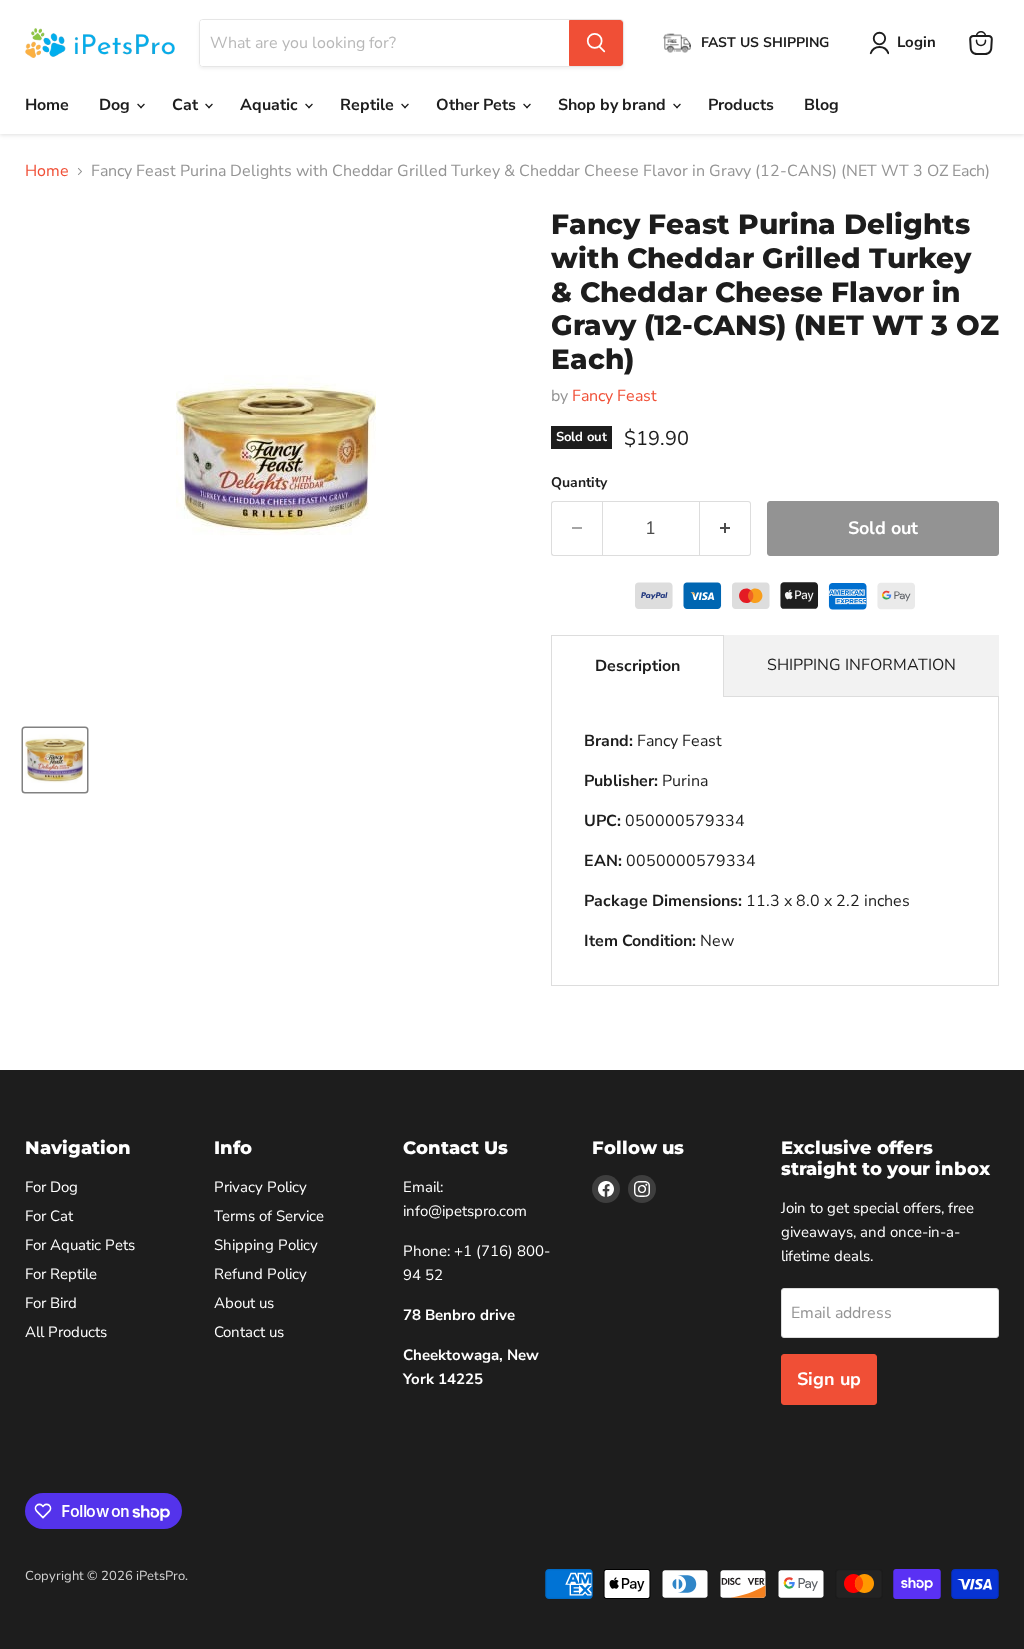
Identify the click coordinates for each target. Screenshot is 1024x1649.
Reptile (369, 105)
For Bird (51, 1303)
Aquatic (271, 105)
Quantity (579, 483)
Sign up (829, 1379)
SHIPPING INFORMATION (861, 665)
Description (637, 666)
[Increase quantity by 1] (725, 528)
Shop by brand (614, 105)
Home (47, 105)
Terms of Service (269, 1216)
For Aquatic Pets (80, 1245)
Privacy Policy (260, 1187)
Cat (187, 105)
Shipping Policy (266, 1245)
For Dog (51, 1187)
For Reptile (61, 1274)
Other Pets (478, 105)
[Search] (596, 43)
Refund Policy (260, 1274)
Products (741, 105)
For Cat (49, 1216)
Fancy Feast (614, 396)
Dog (116, 105)
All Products (66, 1332)
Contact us (249, 1332)
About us (244, 1303)
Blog (821, 105)
